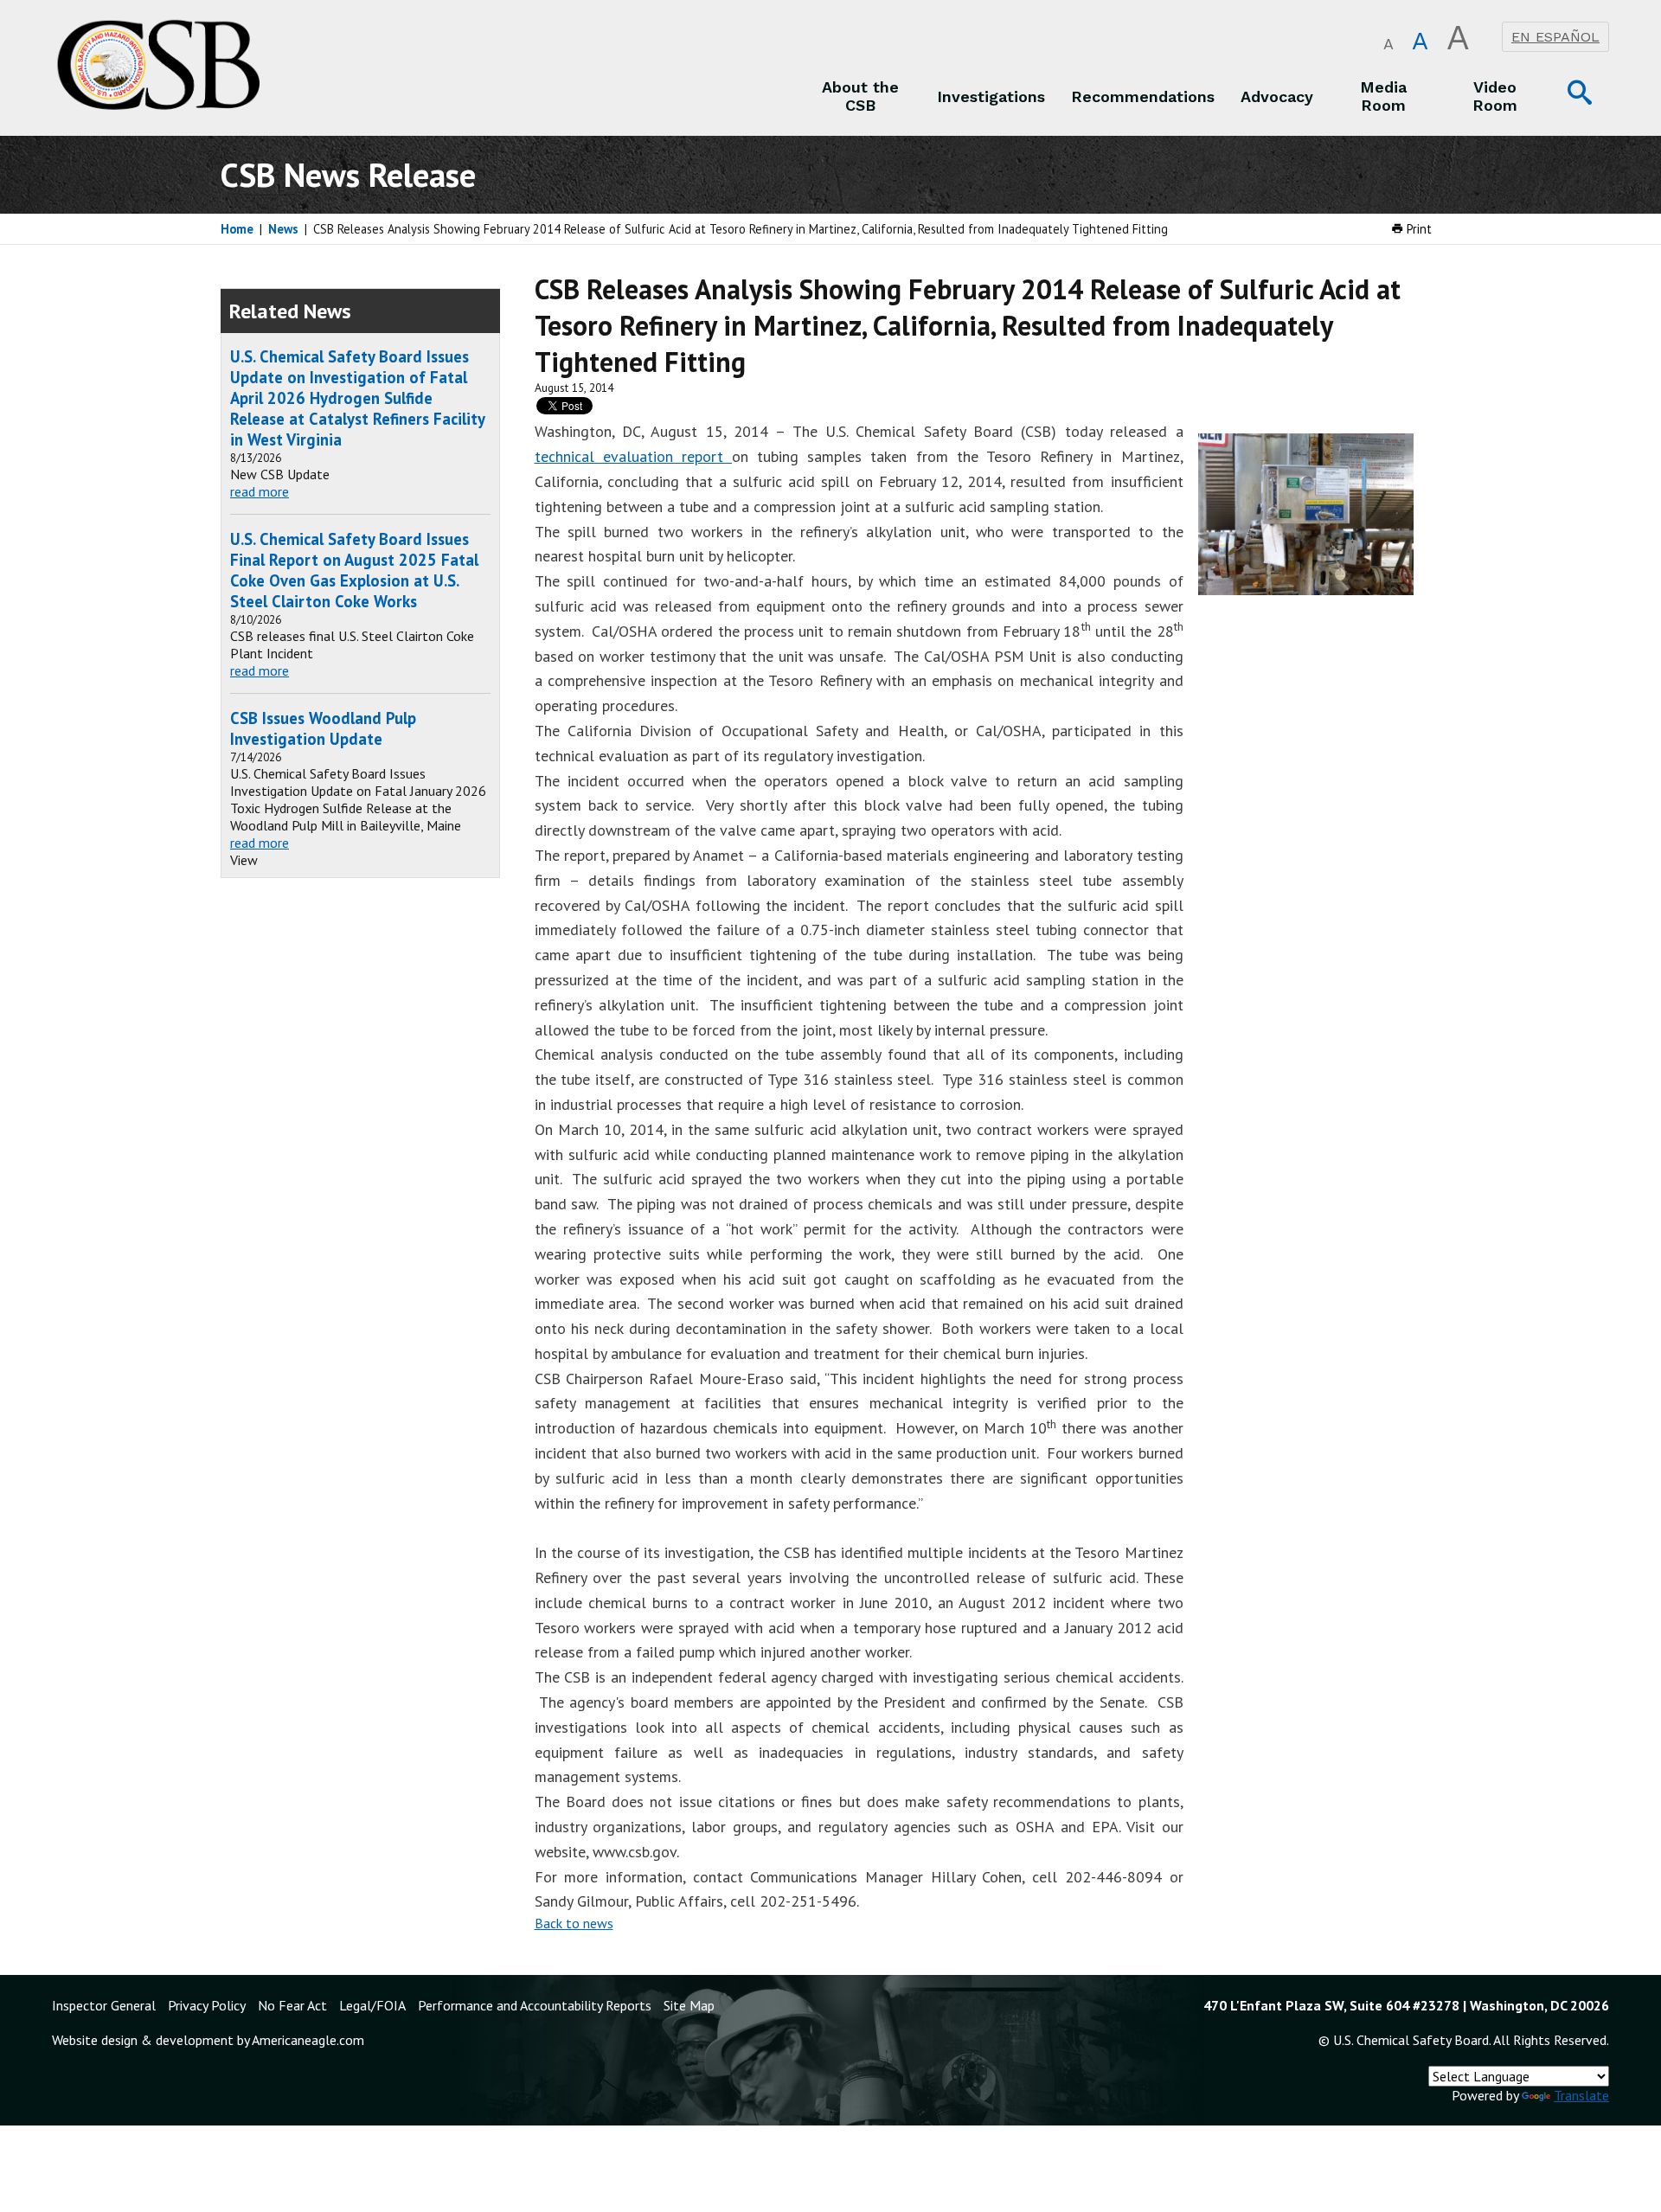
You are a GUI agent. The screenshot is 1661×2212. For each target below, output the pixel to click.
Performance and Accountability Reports (535, 2005)
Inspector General (104, 2005)
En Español (1555, 37)
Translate (1581, 2095)
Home (237, 229)
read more (260, 491)
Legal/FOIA (372, 2005)
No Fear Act (292, 2005)
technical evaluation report (634, 456)
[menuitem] (861, 96)
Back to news (574, 1923)
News (283, 229)
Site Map (689, 2005)
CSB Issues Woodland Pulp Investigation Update (323, 728)
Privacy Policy (207, 2005)
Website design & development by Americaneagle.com (208, 2040)
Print (1417, 229)
